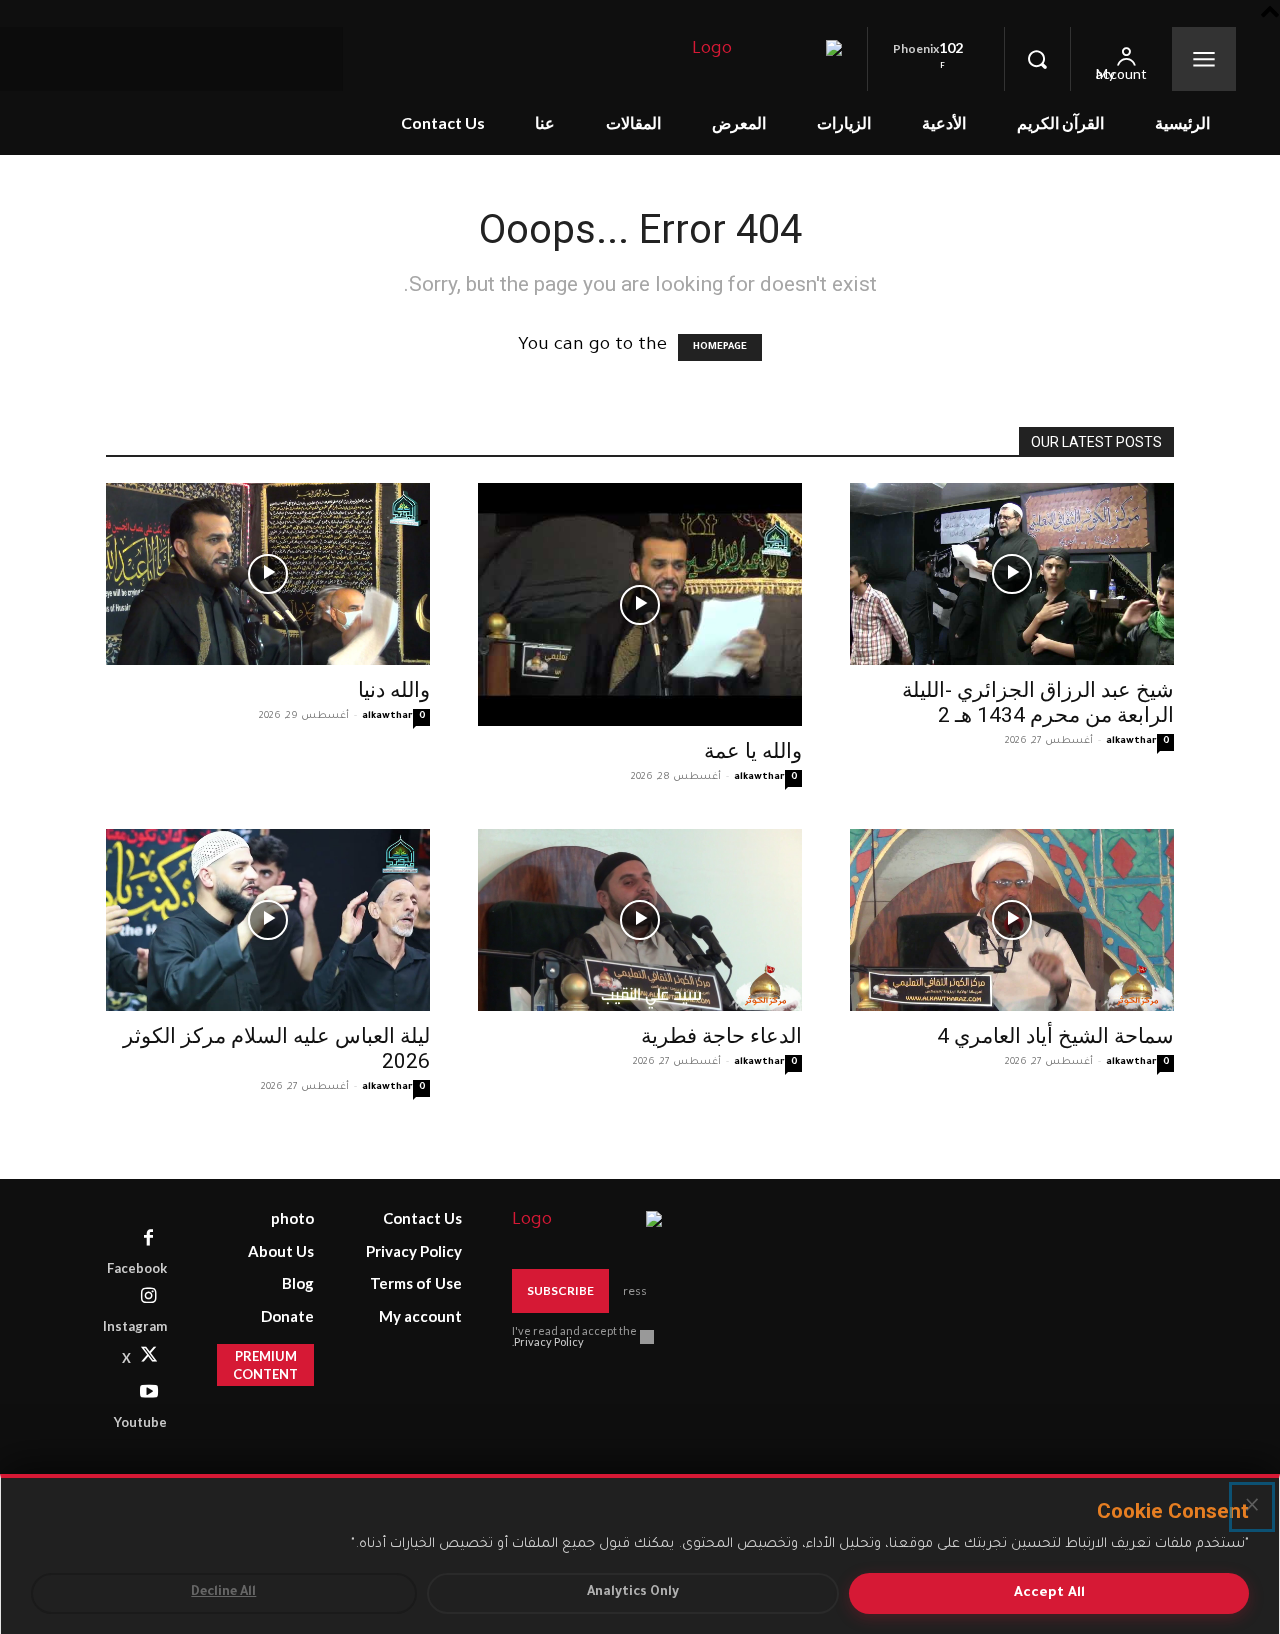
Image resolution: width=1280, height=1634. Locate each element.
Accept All (1049, 1593)
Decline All (223, 1593)
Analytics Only (633, 1593)
